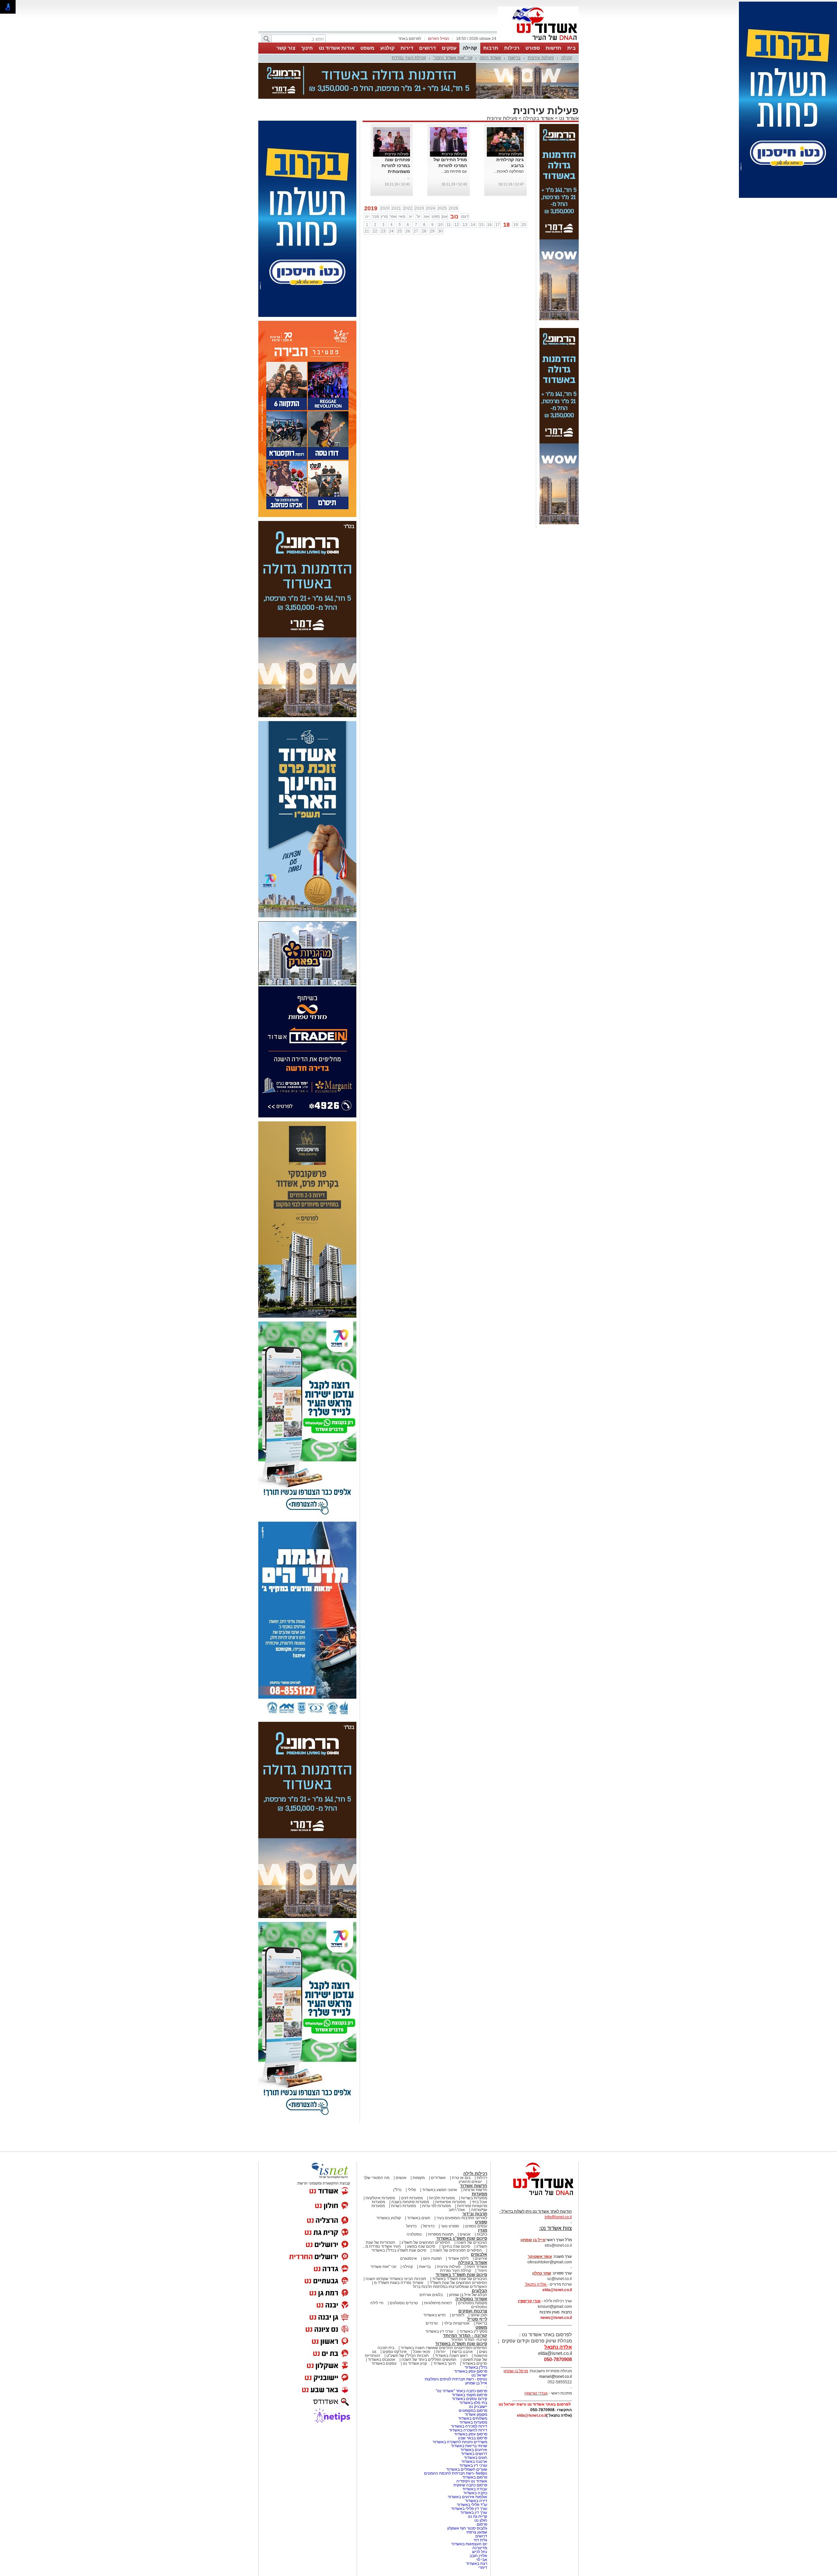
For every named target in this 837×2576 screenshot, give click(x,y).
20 (524, 192)
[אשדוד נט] (535, 2164)
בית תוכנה (386, 2315)
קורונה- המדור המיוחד (469, 2307)
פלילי (412, 2157)
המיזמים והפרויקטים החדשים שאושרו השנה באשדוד (443, 2315)
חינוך (307, 48)
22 (375, 199)
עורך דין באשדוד (474, 2480)
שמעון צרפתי (477, 2499)
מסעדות (479, 2161)
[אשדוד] (538, 42)
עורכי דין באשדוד (439, 2299)
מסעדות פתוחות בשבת (410, 2169)
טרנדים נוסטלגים (404, 2270)
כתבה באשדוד (475, 2460)
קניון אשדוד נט (414, 2331)
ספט (436, 184)
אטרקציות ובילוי (457, 2291)
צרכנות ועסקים (473, 2278)
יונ (410, 184)
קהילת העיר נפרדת (409, 58)
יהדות (441, 2319)
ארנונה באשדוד (474, 2429)
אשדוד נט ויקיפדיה (471, 2448)
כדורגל (411, 2193)
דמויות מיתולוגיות (438, 2270)
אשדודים (438, 2145)
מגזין (483, 2197)
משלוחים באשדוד (473, 2386)
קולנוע (387, 48)
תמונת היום (432, 2226)
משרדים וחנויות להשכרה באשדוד (460, 2409)
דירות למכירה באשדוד (469, 2394)
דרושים (427, 48)
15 (481, 192)
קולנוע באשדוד (389, 2185)
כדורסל (429, 2193)
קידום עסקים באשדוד (470, 2366)
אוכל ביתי (479, 2169)
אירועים (481, 2226)
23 (383, 199)
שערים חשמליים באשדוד (467, 2437)
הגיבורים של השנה (472, 2210)
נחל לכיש (480, 2519)
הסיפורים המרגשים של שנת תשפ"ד (458, 2250)
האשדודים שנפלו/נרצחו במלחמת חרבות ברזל (450, 2254)
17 (498, 192)
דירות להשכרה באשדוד (468, 2397)
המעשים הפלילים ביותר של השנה (429, 2327)
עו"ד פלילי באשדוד (471, 2472)
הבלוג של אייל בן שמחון (468, 2262)
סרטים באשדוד (475, 2331)
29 (432, 199)
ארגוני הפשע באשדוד (440, 2157)
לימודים (458, 2282)
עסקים (449, 48)
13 (465, 192)
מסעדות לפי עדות (436, 2173)
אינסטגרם (409, 2226)
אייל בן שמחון (476, 2350)
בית (572, 48)
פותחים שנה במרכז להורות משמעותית (396, 133)
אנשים (401, 2145)
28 (424, 199)
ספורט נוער (450, 2193)
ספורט (533, 48)
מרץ (384, 184)
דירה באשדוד (476, 2468)
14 (473, 192)
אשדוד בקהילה (538, 86)
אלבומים (479, 2222)
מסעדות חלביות (442, 2165)
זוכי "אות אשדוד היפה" (453, 58)
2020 (385, 176)
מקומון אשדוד (476, 2382)
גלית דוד (480, 2507)
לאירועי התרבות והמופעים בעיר (462, 2185)
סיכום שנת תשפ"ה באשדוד (461, 2311)
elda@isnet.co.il (557, 2257)
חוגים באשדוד (419, 2185)
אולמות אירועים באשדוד (467, 2464)
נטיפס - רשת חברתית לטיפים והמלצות (456, 2346)
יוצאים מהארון (470, 2149)
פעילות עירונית (541, 58)
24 (391, 199)
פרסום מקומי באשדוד (470, 2362)
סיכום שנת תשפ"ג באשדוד (462, 2206)
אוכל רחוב (457, 2177)
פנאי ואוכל (421, 2319)
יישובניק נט (478, 2374)
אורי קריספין (529, 2268)
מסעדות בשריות (474, 2165)
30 (440, 199)
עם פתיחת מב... (454, 139)
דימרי (483, 2535)
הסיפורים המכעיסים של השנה (457, 2218)
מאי (402, 184)
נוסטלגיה (414, 2202)
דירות (407, 48)
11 (449, 192)
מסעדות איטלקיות (380, 2165)
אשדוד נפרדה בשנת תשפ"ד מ (398, 2250)
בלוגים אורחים (431, 2262)
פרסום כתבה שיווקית (470, 2452)
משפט (367, 48)
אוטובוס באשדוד (382, 2327)
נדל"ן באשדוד (476, 2335)
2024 (431, 176)
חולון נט (480, 2488)
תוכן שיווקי (479, 2282)
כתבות (482, 2202)
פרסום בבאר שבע (473, 2405)
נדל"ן (397, 2157)
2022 (408, 176)
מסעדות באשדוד (473, 2390)
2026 (453, 176)
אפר (393, 184)
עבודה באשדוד (474, 2456)
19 (516, 192)
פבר (375, 184)
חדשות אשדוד (474, 2153)
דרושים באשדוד (474, 2421)
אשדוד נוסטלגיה (471, 2266)
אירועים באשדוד (474, 2417)
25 (400, 199)
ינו (367, 184)
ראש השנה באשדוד (451, 2323)
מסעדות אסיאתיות (450, 2169)
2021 (396, 176)
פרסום (481, 2492)
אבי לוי (482, 2527)
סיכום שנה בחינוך (456, 2214)
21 (367, 199)
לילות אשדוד (458, 2226)
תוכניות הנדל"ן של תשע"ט (408, 2323)
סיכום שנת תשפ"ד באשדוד (461, 2242)
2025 (442, 176)
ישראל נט (479, 2343)
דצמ (465, 184)
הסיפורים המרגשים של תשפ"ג (426, 2210)
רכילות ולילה (475, 2141)
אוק (445, 184)
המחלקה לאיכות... (509, 139)
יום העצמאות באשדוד (469, 2511)
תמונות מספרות (440, 2202)
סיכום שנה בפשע (421, 2214)
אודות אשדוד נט (337, 48)
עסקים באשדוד (384, 2331)
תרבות (491, 48)
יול (418, 184)
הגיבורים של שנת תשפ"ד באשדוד (459, 2246)
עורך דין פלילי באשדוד (469, 2476)
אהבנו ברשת (462, 2319)
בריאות (514, 58)
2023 (419, 176)
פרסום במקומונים (473, 2378)
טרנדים (432, 2291)
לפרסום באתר (410, 39)
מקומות (419, 2145)
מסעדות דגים (412, 2165)
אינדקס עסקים (395, 2319)
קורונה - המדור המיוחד (465, 2303)
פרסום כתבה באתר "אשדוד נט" (461, 2358)
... (409, 145)
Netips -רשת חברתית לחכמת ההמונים (456, 2441)
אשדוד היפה (490, 58)
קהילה (470, 48)
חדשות (554, 48)
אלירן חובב (478, 2523)
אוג (427, 184)
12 (457, 192)
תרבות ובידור (475, 2181)
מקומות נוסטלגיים (472, 2270)
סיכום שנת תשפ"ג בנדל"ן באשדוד (399, 2218)
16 (489, 192)
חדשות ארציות (475, 2157)
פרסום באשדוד (474, 2445)
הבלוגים (479, 2258)
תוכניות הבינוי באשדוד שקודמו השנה (395, 2246)
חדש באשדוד (435, 2282)
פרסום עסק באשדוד (470, 2339)
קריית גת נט (478, 2484)
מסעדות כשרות (403, 2173)
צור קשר (286, 48)
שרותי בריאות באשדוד (469, 2413)
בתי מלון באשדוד (473, 2370)
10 (440, 192)
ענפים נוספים (476, 2193)
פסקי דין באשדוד (473, 2299)
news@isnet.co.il (556, 2285)
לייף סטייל (477, 2286)
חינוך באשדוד (444, 2331)
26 (408, 199)
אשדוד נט (568, 86)
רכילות (512, 48)
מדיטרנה (480, 2515)
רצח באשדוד (477, 2531)
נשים (483, 2319)
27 (416, 199)
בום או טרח (461, 2145)
